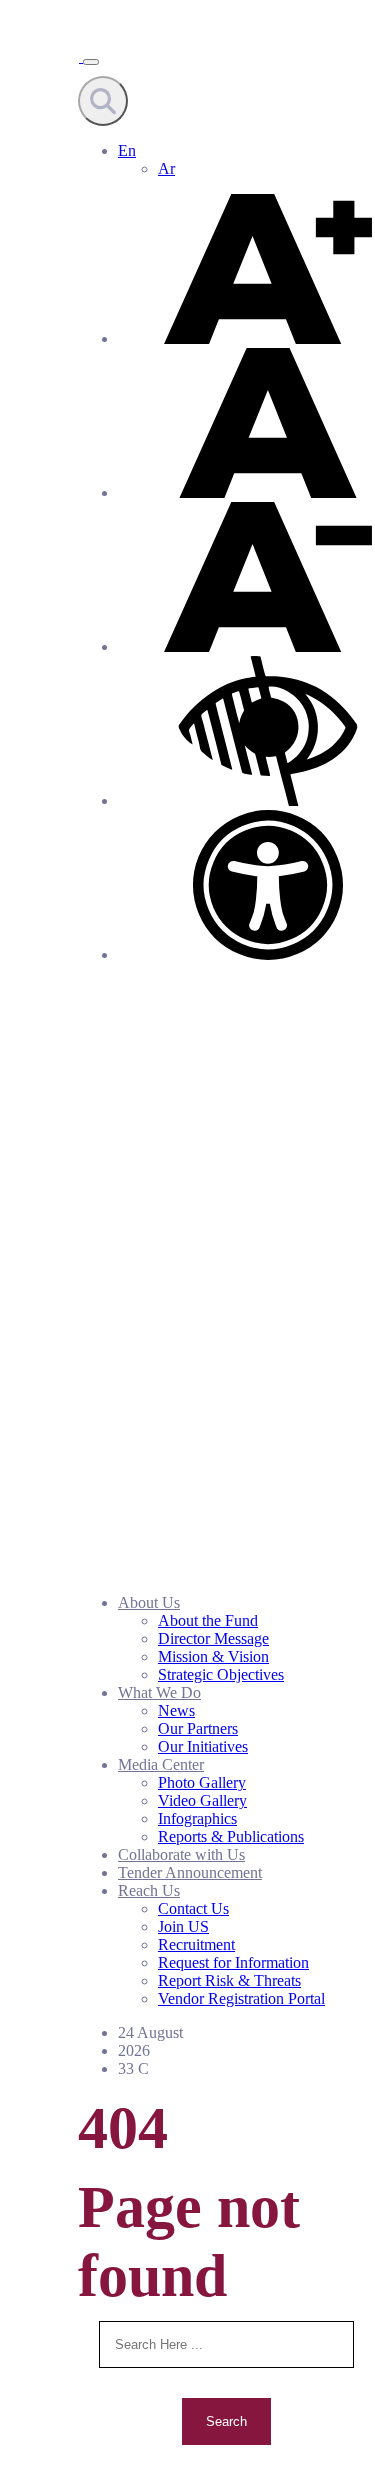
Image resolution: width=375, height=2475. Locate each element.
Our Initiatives (203, 1746)
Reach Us (149, 1890)
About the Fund (208, 1620)
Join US (183, 1926)
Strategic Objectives (221, 1674)
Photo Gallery (202, 1782)
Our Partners (198, 1728)
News (176, 1710)
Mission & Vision (213, 1656)
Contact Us (193, 1908)
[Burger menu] (91, 62)
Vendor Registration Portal (241, 1998)
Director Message (213, 1638)
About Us (149, 1602)
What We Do (159, 1692)
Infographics (197, 1818)
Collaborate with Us (181, 1854)
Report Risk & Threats (229, 1980)
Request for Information (233, 1962)
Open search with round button (103, 101)
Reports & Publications (231, 1836)
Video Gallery (202, 1800)
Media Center (161, 1764)
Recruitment (196, 1944)
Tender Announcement (190, 1872)
